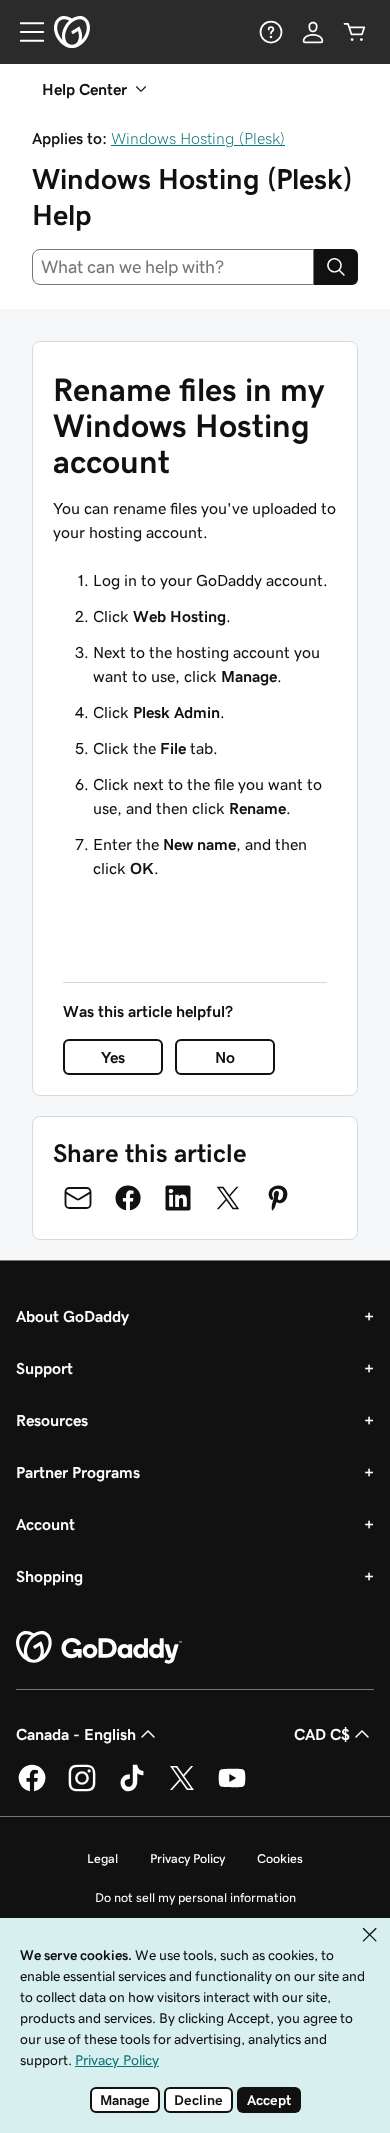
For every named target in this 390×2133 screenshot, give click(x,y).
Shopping (49, 1576)
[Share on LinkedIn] (178, 1198)
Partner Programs (78, 1472)
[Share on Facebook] (128, 1198)
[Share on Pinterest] (278, 1198)
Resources (52, 1420)
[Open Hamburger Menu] (24, 32)
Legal (102, 1858)
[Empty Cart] (355, 32)
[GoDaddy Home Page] (99, 1648)
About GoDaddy (72, 1316)
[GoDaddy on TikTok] (132, 1788)
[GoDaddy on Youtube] (232, 1788)
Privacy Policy (187, 1858)
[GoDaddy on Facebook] (32, 1788)
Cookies (280, 1858)
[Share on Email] (78, 1198)
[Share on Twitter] (228, 1198)
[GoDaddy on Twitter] (182, 1788)
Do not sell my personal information (195, 1897)
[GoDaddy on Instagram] (82, 1788)
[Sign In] (313, 32)
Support (44, 1368)
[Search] (336, 267)
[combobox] (173, 267)
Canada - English (76, 1734)
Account (45, 1524)
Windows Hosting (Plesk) (198, 138)
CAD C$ (322, 1734)
